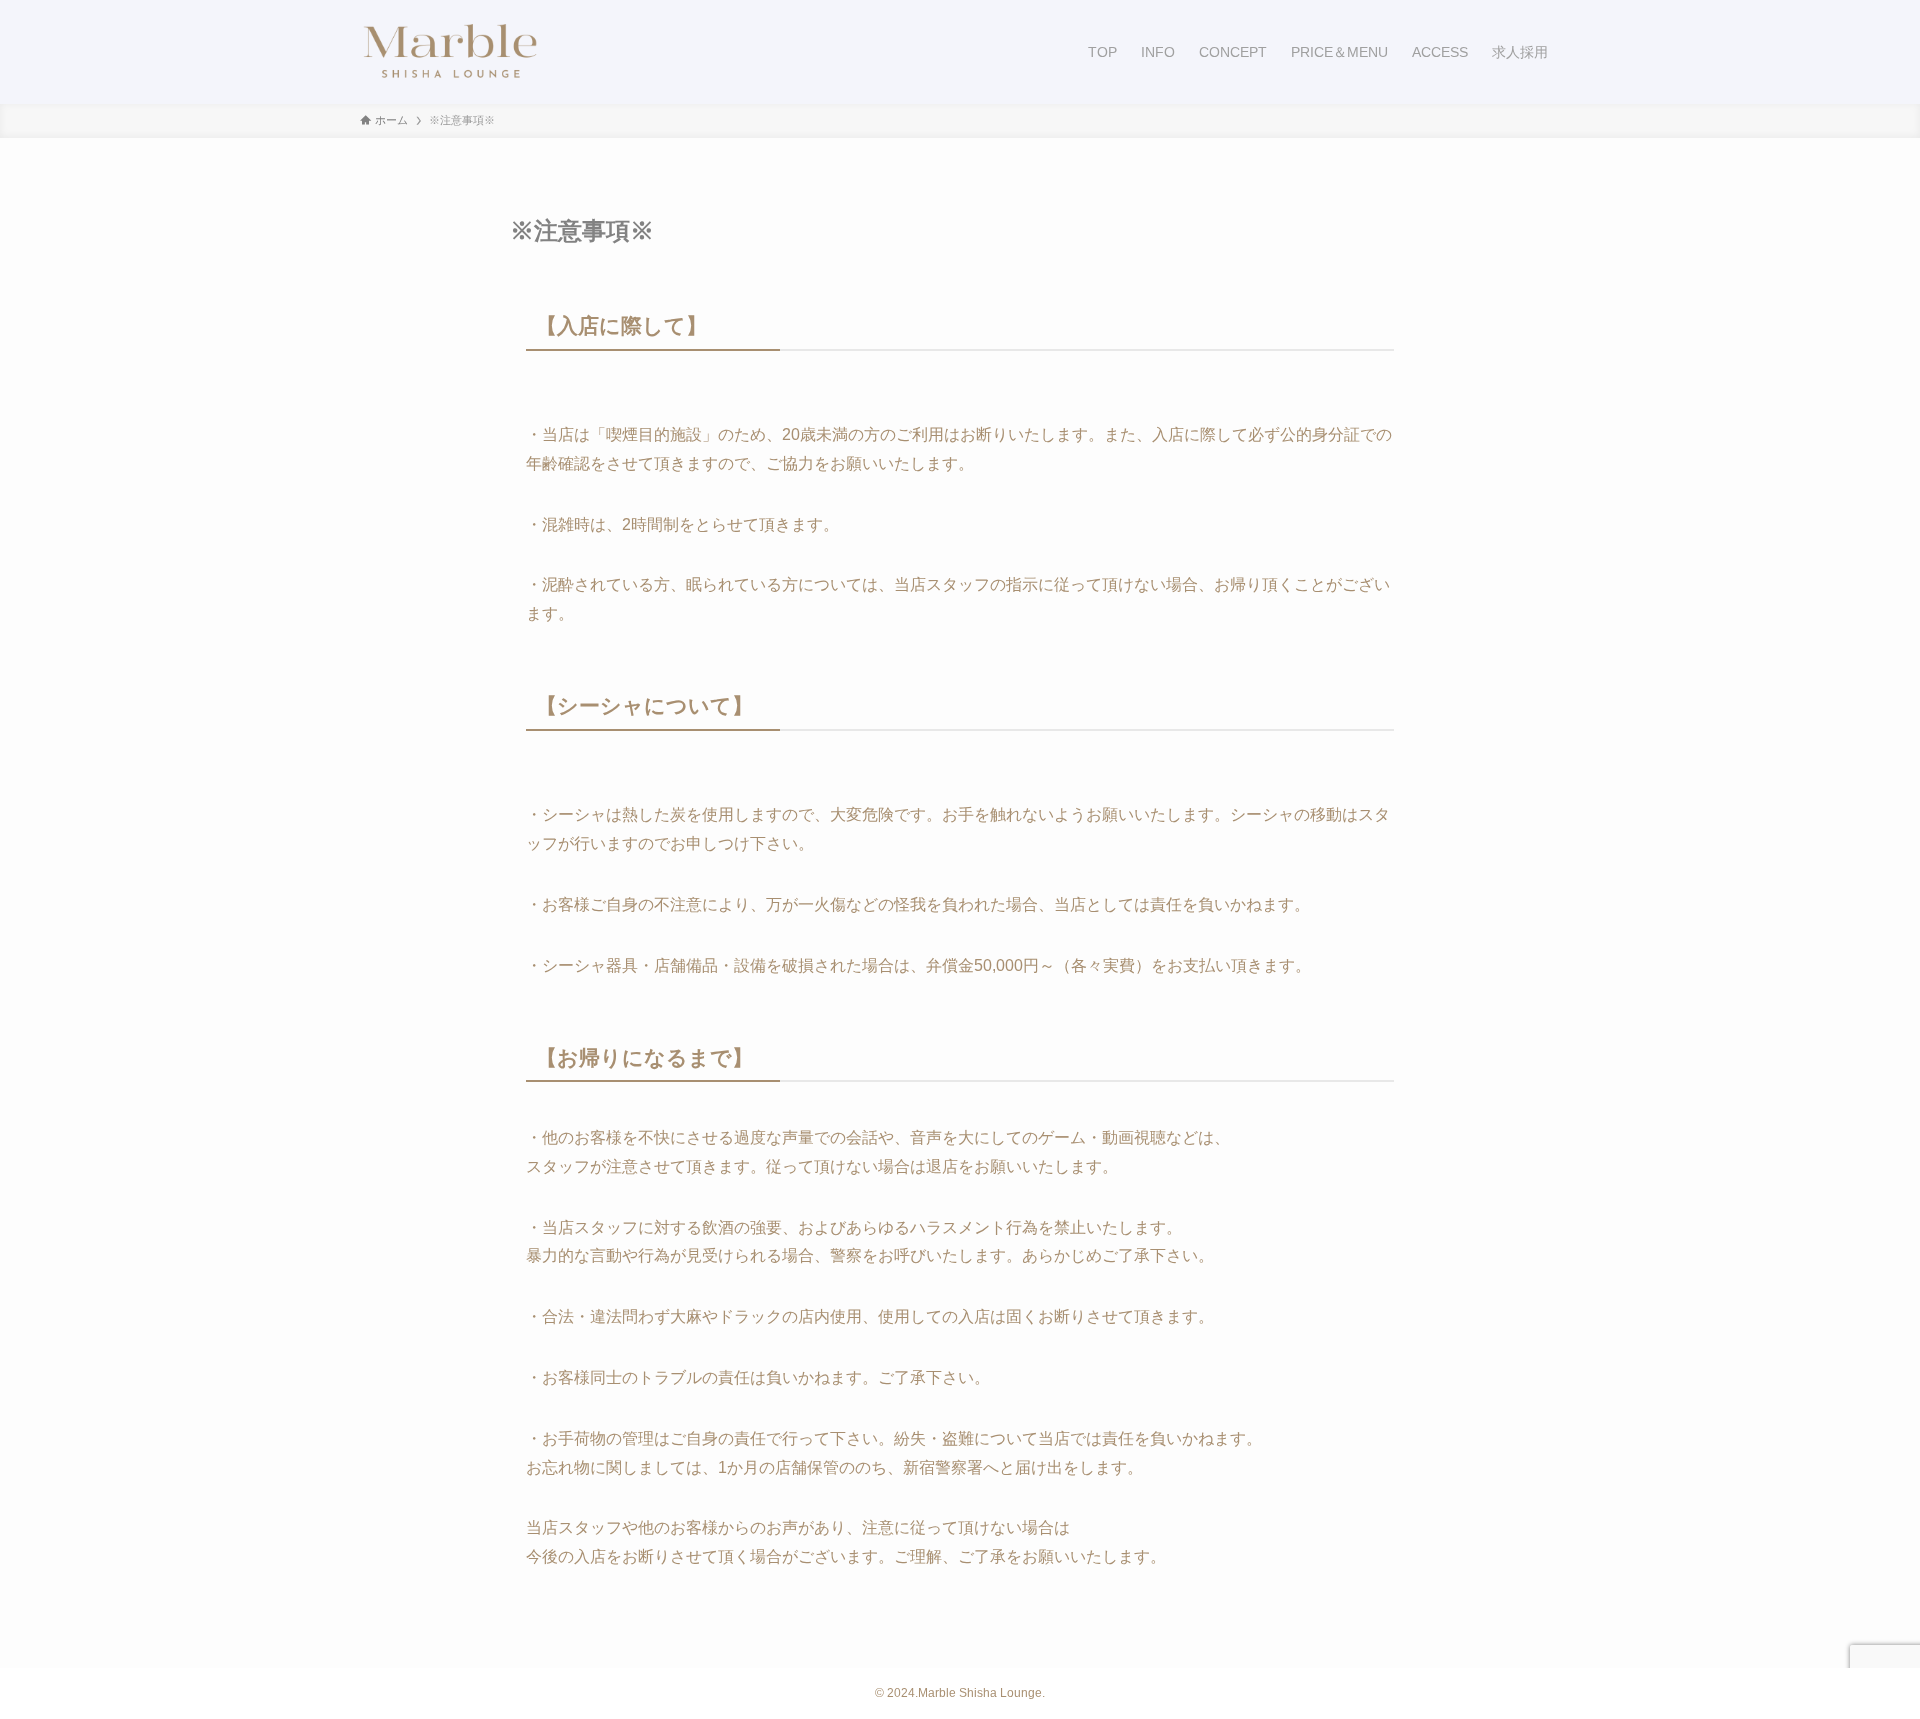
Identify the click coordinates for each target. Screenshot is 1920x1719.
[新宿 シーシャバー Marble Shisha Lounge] (450, 52)
